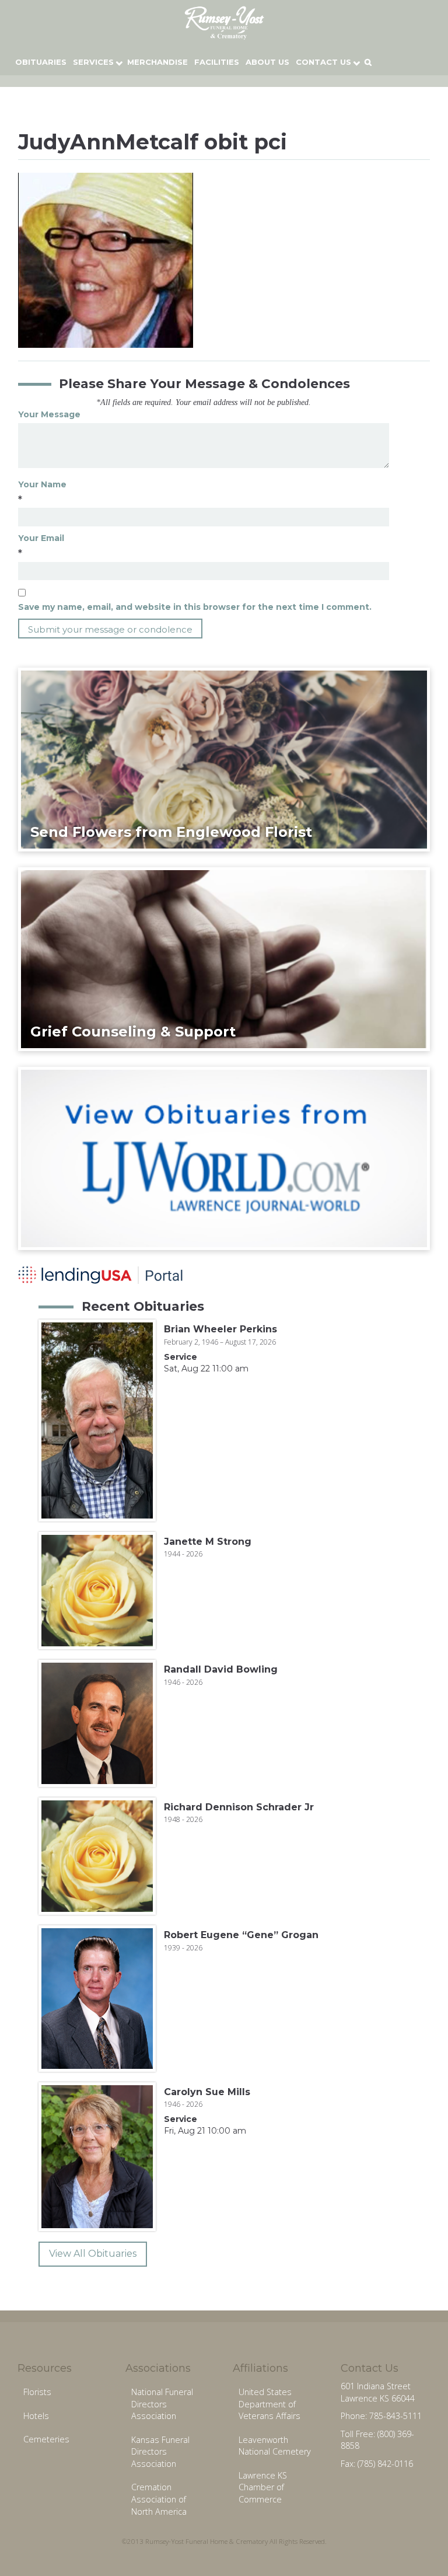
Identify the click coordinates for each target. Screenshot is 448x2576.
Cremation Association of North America (159, 2499)
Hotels (36, 2416)
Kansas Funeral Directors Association (160, 2452)
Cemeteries (46, 2439)
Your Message (49, 414)
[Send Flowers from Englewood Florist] (224, 759)
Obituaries (41, 62)
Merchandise (157, 62)
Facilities (217, 62)
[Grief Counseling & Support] (224, 958)
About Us (267, 62)
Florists (37, 2392)
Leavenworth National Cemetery (275, 2446)
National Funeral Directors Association (162, 2404)
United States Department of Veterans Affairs (269, 2404)
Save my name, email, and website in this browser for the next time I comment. (195, 607)
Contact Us (323, 62)
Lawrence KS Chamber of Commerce (263, 2487)
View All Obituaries (93, 2254)
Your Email (41, 538)
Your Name (42, 484)
